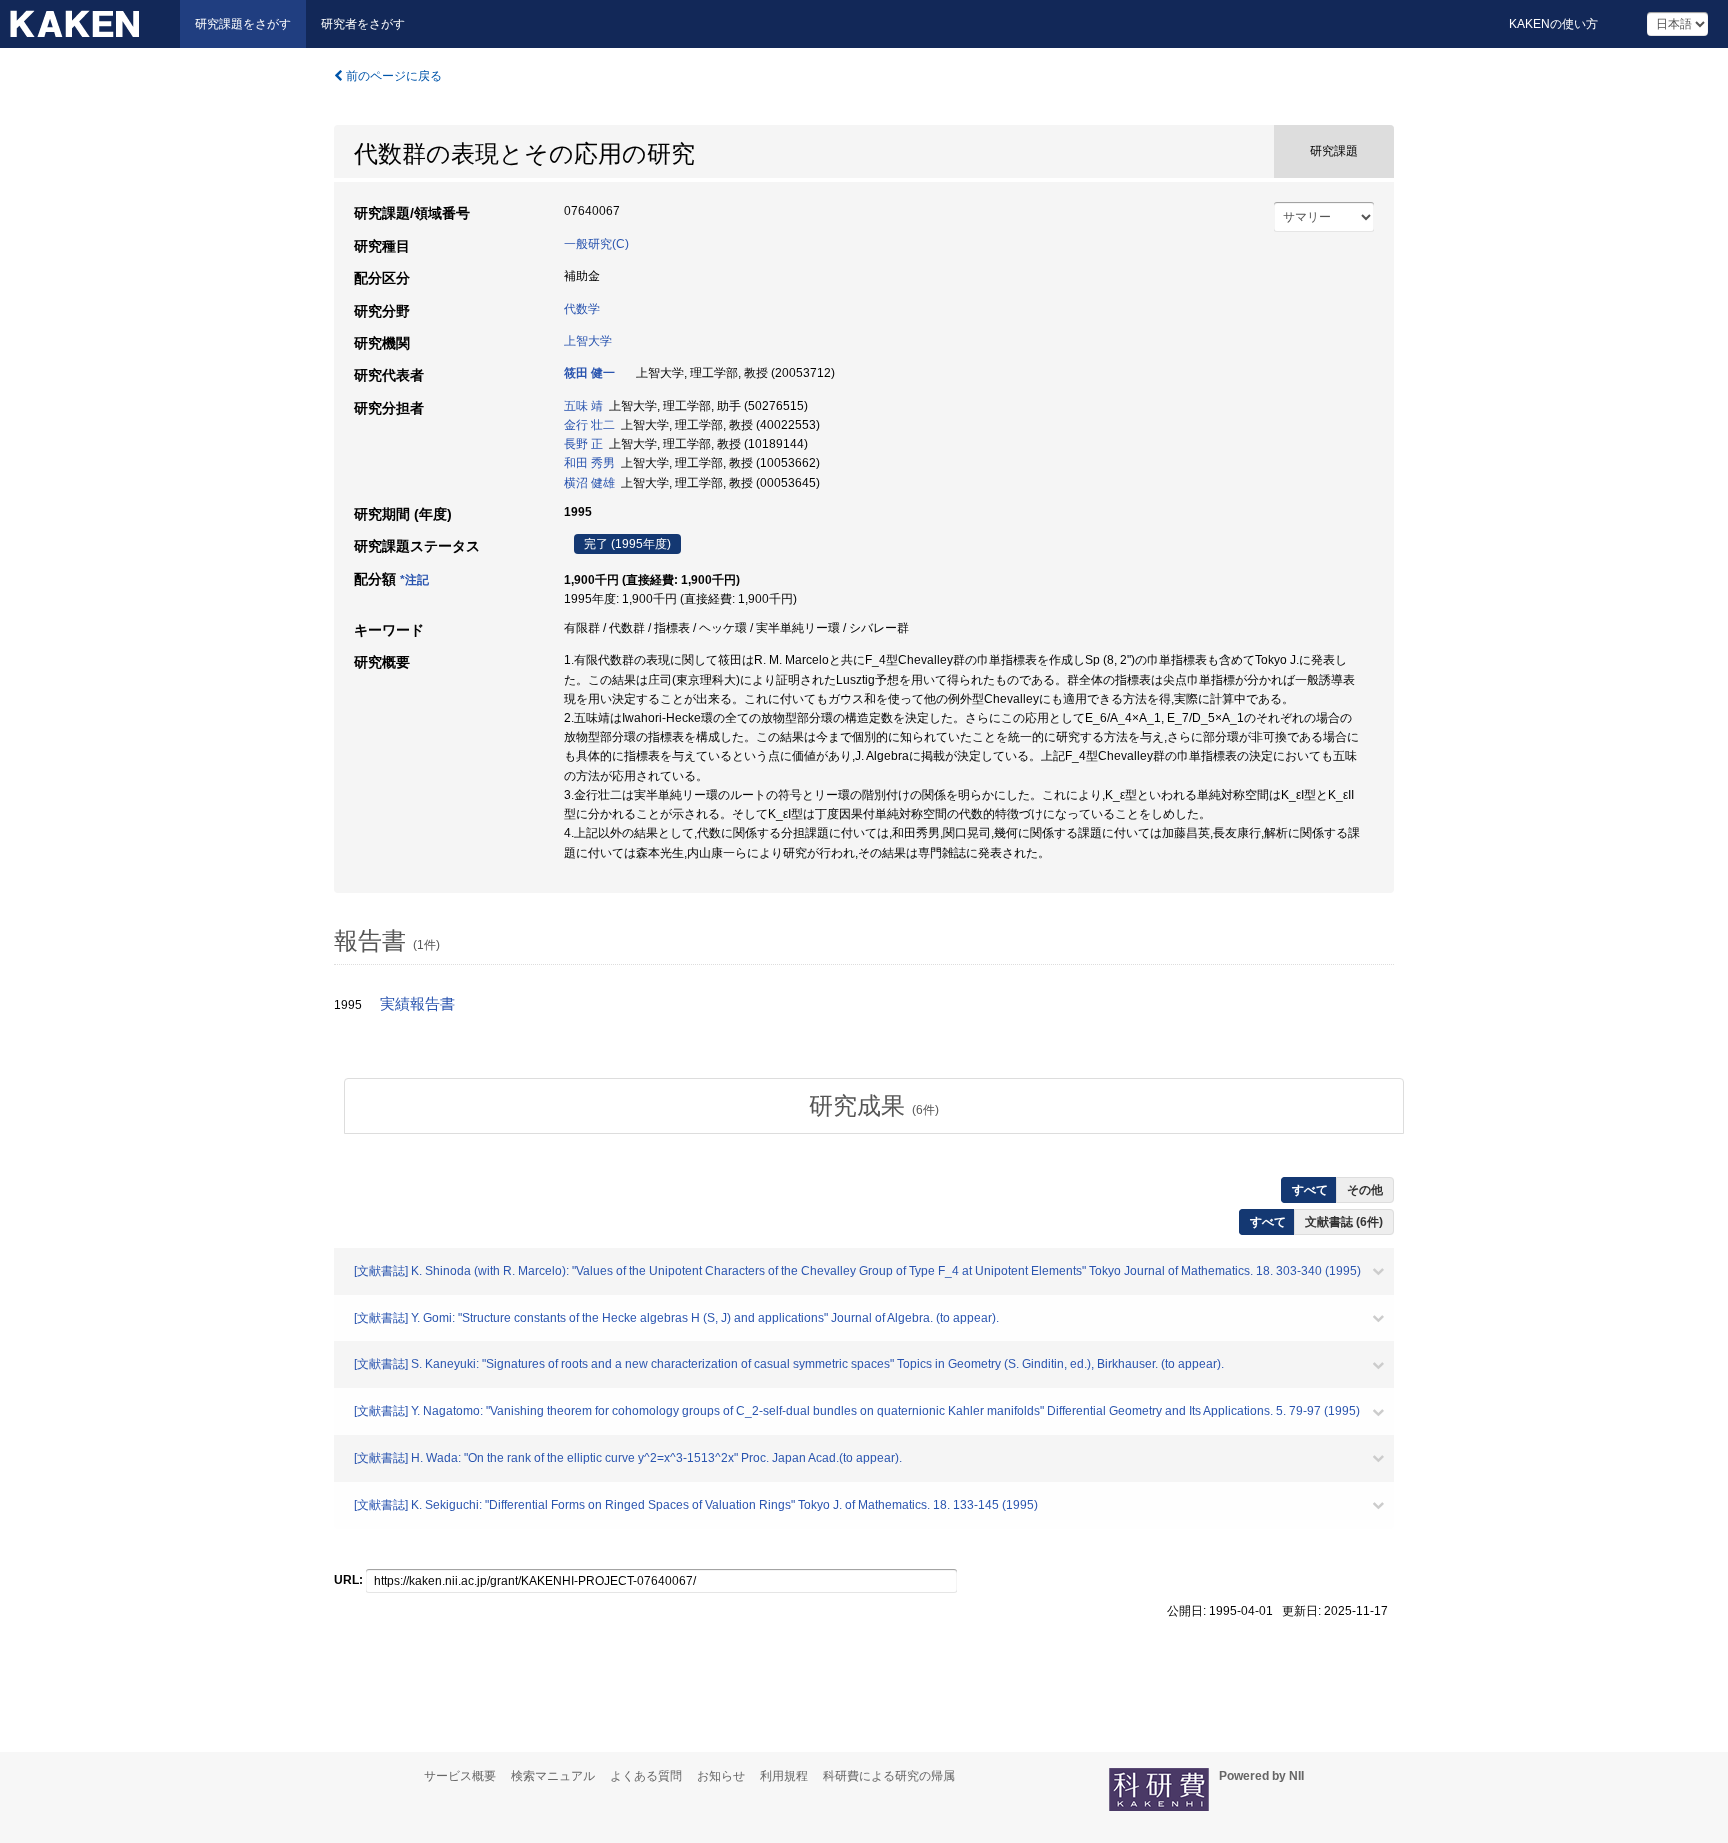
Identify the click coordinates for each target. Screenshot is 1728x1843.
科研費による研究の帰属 (889, 1776)
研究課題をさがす (243, 24)
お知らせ (721, 1776)
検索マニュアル (553, 1776)
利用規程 (784, 1776)
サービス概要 (460, 1776)
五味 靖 (583, 406)
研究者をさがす (363, 24)
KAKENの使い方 (1553, 24)
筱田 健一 (589, 373)
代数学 (582, 309)
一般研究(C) (596, 244)
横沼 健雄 (589, 483)
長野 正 (583, 444)
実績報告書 (417, 1004)
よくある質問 (646, 1776)
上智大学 (588, 341)
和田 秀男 (589, 463)
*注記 (414, 580)
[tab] (874, 1106)
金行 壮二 (589, 425)
